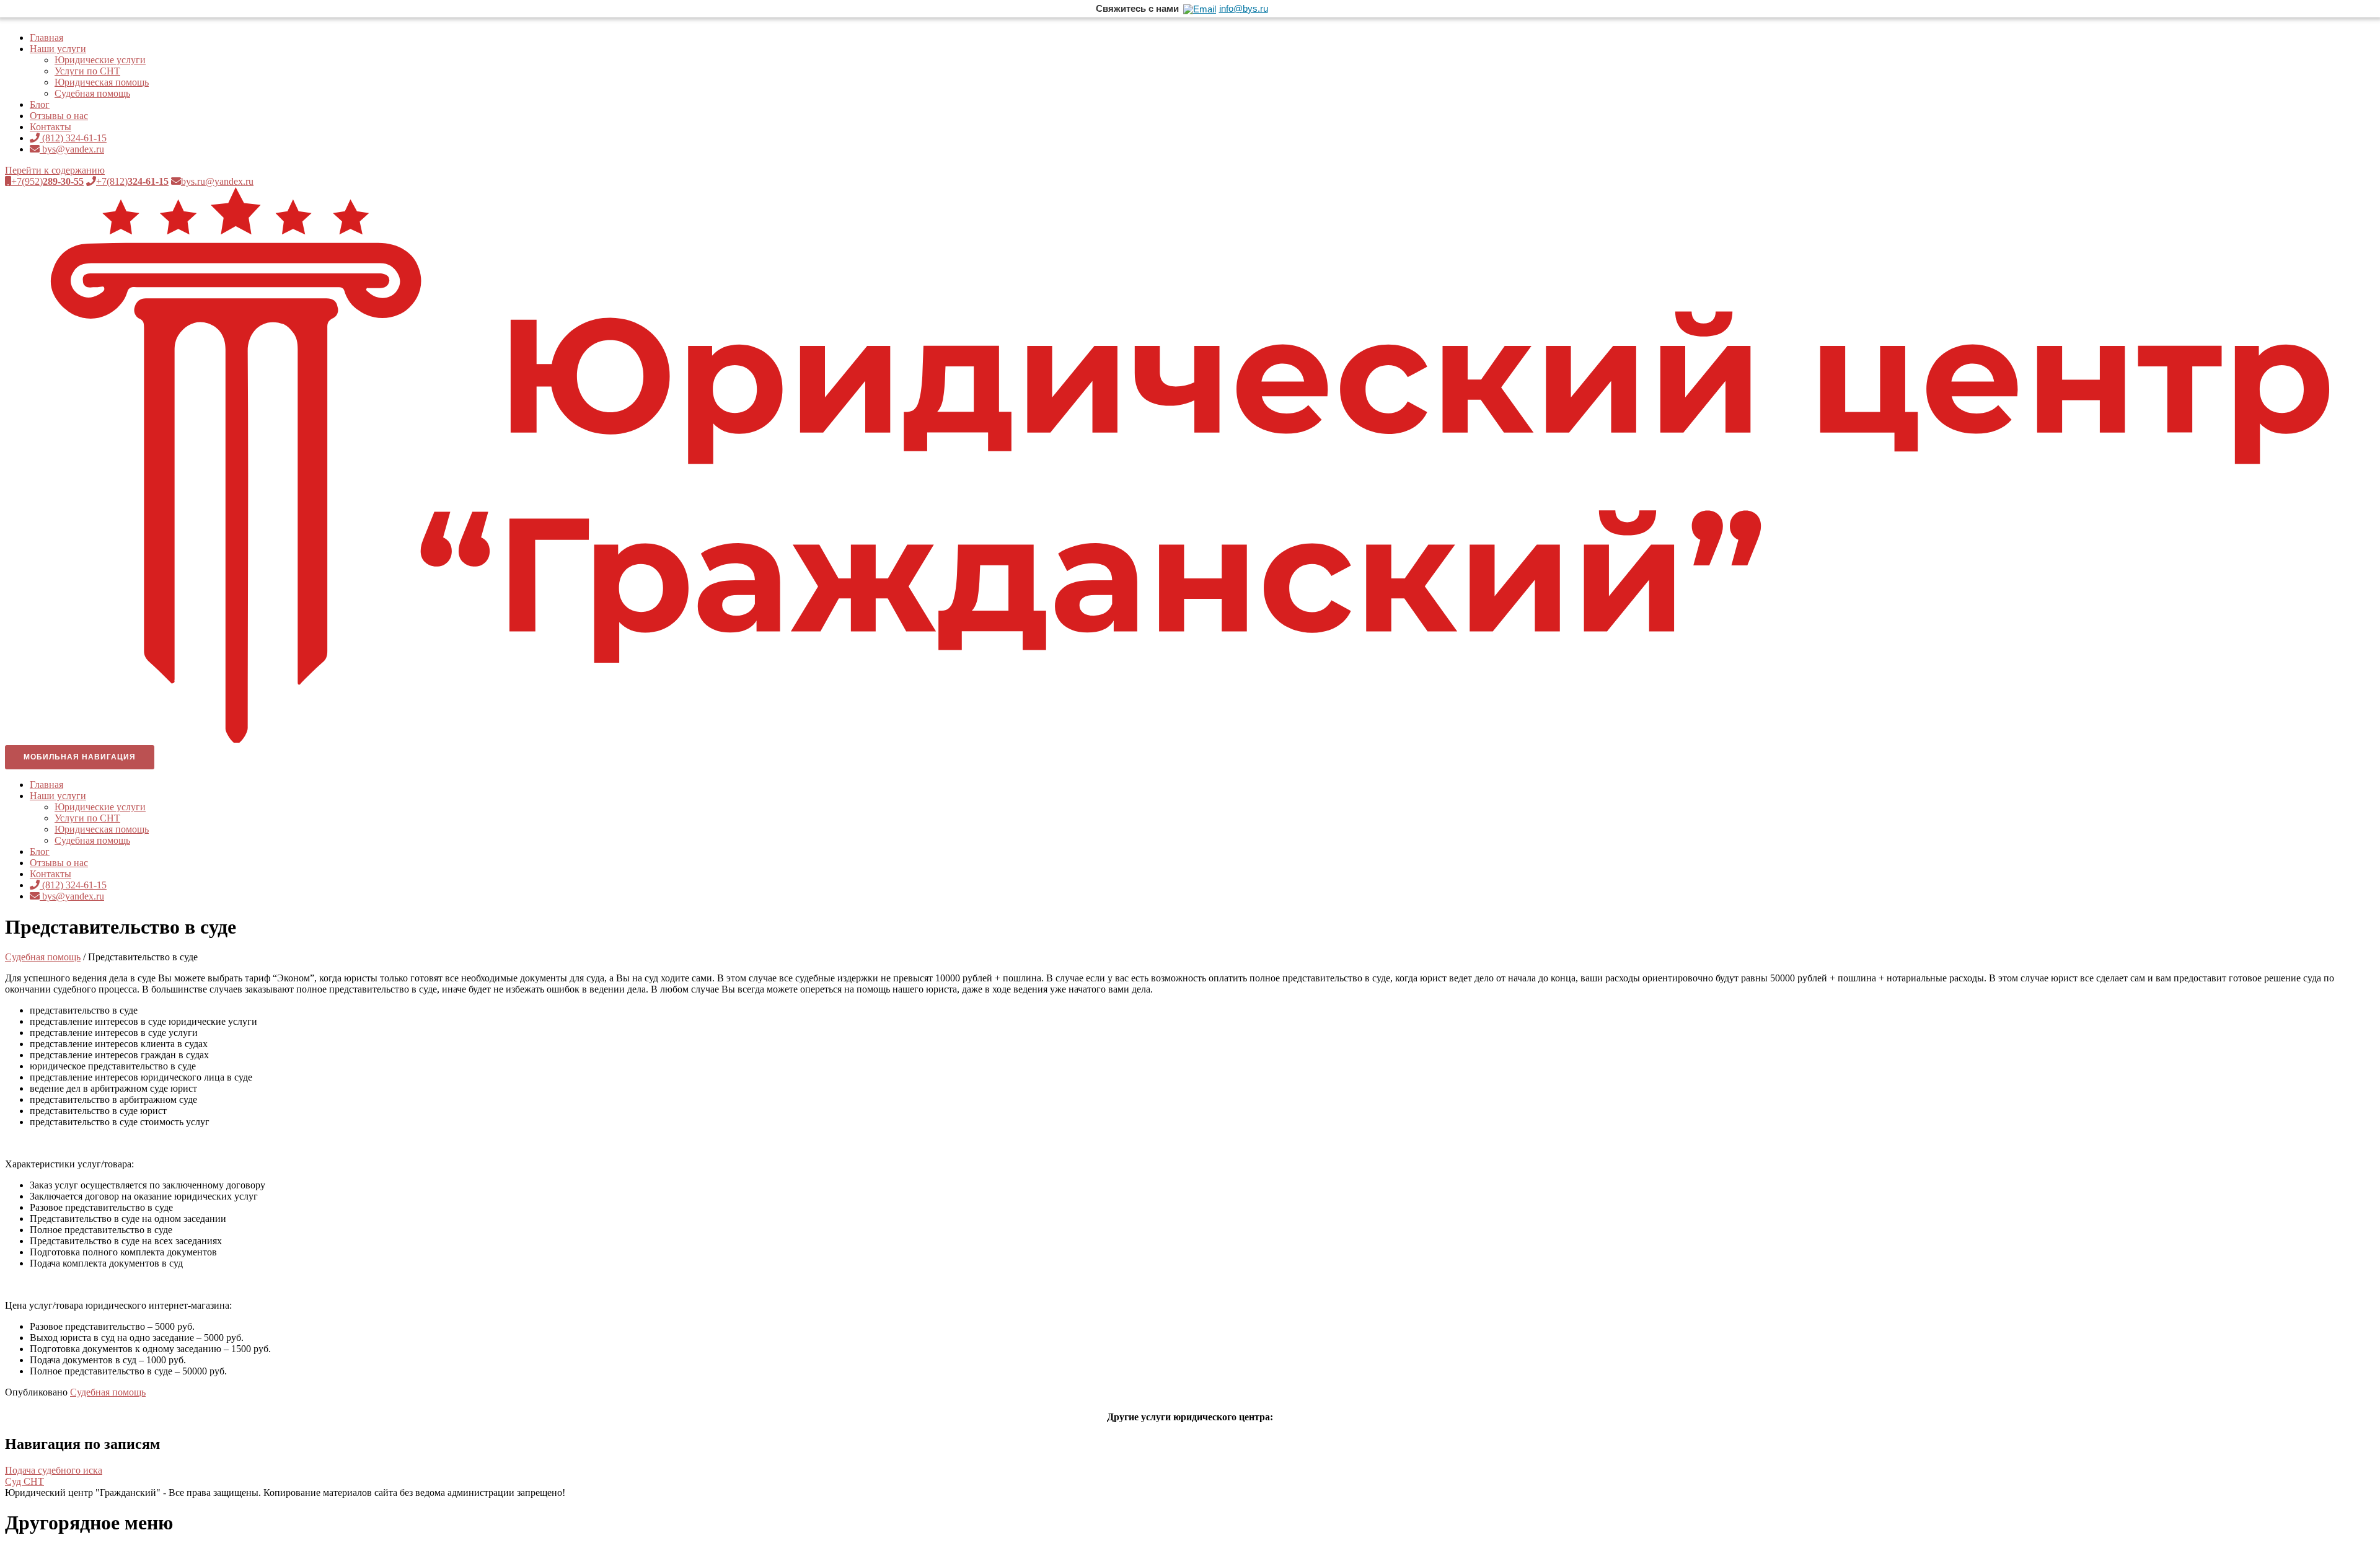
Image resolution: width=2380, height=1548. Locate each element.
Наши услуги (58, 49)
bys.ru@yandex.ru (217, 181)
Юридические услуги (100, 60)
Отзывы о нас (59, 116)
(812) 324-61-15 (73, 138)
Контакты (51, 127)
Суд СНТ (24, 1481)
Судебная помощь (92, 93)
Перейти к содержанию (55, 170)
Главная (46, 38)
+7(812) (132, 181)
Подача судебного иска (54, 1470)
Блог (40, 104)
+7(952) (47, 181)
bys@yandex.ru (72, 149)
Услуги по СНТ (87, 71)
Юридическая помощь (102, 82)
